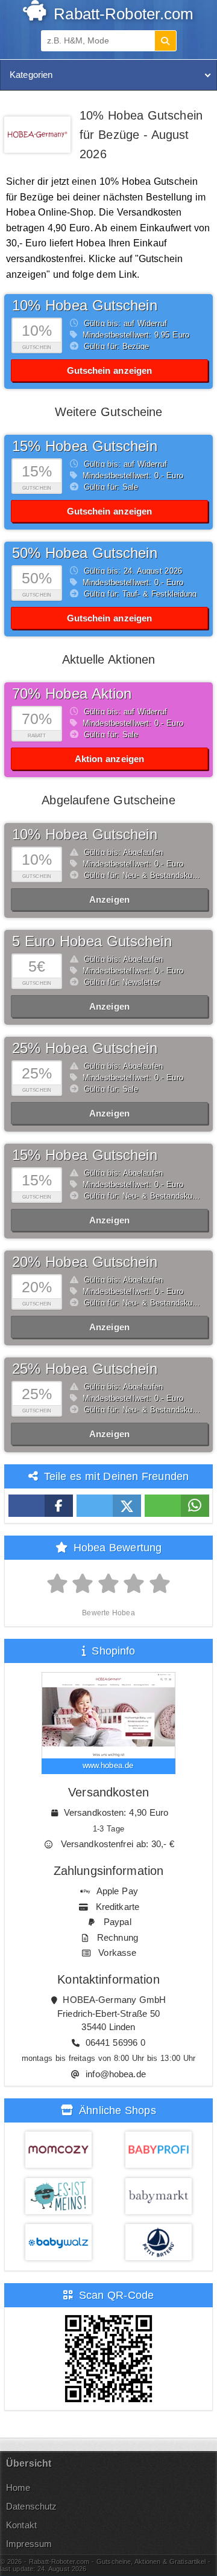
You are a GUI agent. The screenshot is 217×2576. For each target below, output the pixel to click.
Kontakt (21, 2525)
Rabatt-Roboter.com (121, 14)
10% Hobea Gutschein (85, 305)
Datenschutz (31, 2506)
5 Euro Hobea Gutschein (92, 941)
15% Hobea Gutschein (85, 446)
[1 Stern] (58, 1584)
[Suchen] (165, 41)
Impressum (29, 2544)
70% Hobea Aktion (72, 694)
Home (18, 2488)
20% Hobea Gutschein (85, 1262)
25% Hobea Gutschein (85, 1048)
